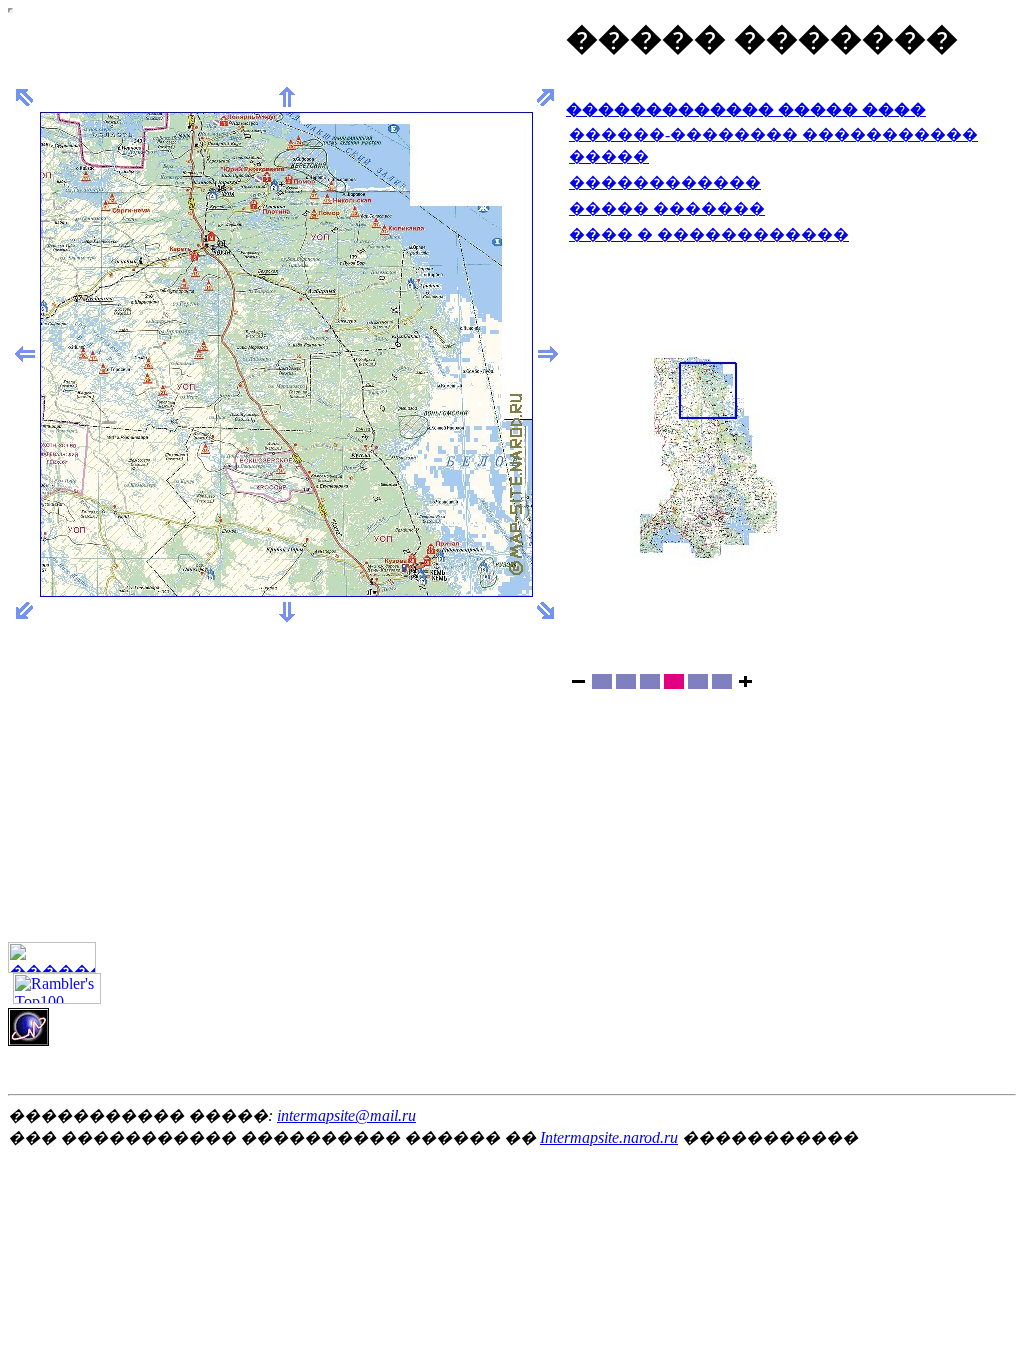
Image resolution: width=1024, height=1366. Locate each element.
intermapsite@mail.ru (346, 1115)
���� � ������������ (709, 234)
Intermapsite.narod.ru (609, 1137)
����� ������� (667, 208)
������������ (665, 182)
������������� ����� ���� (746, 109)
